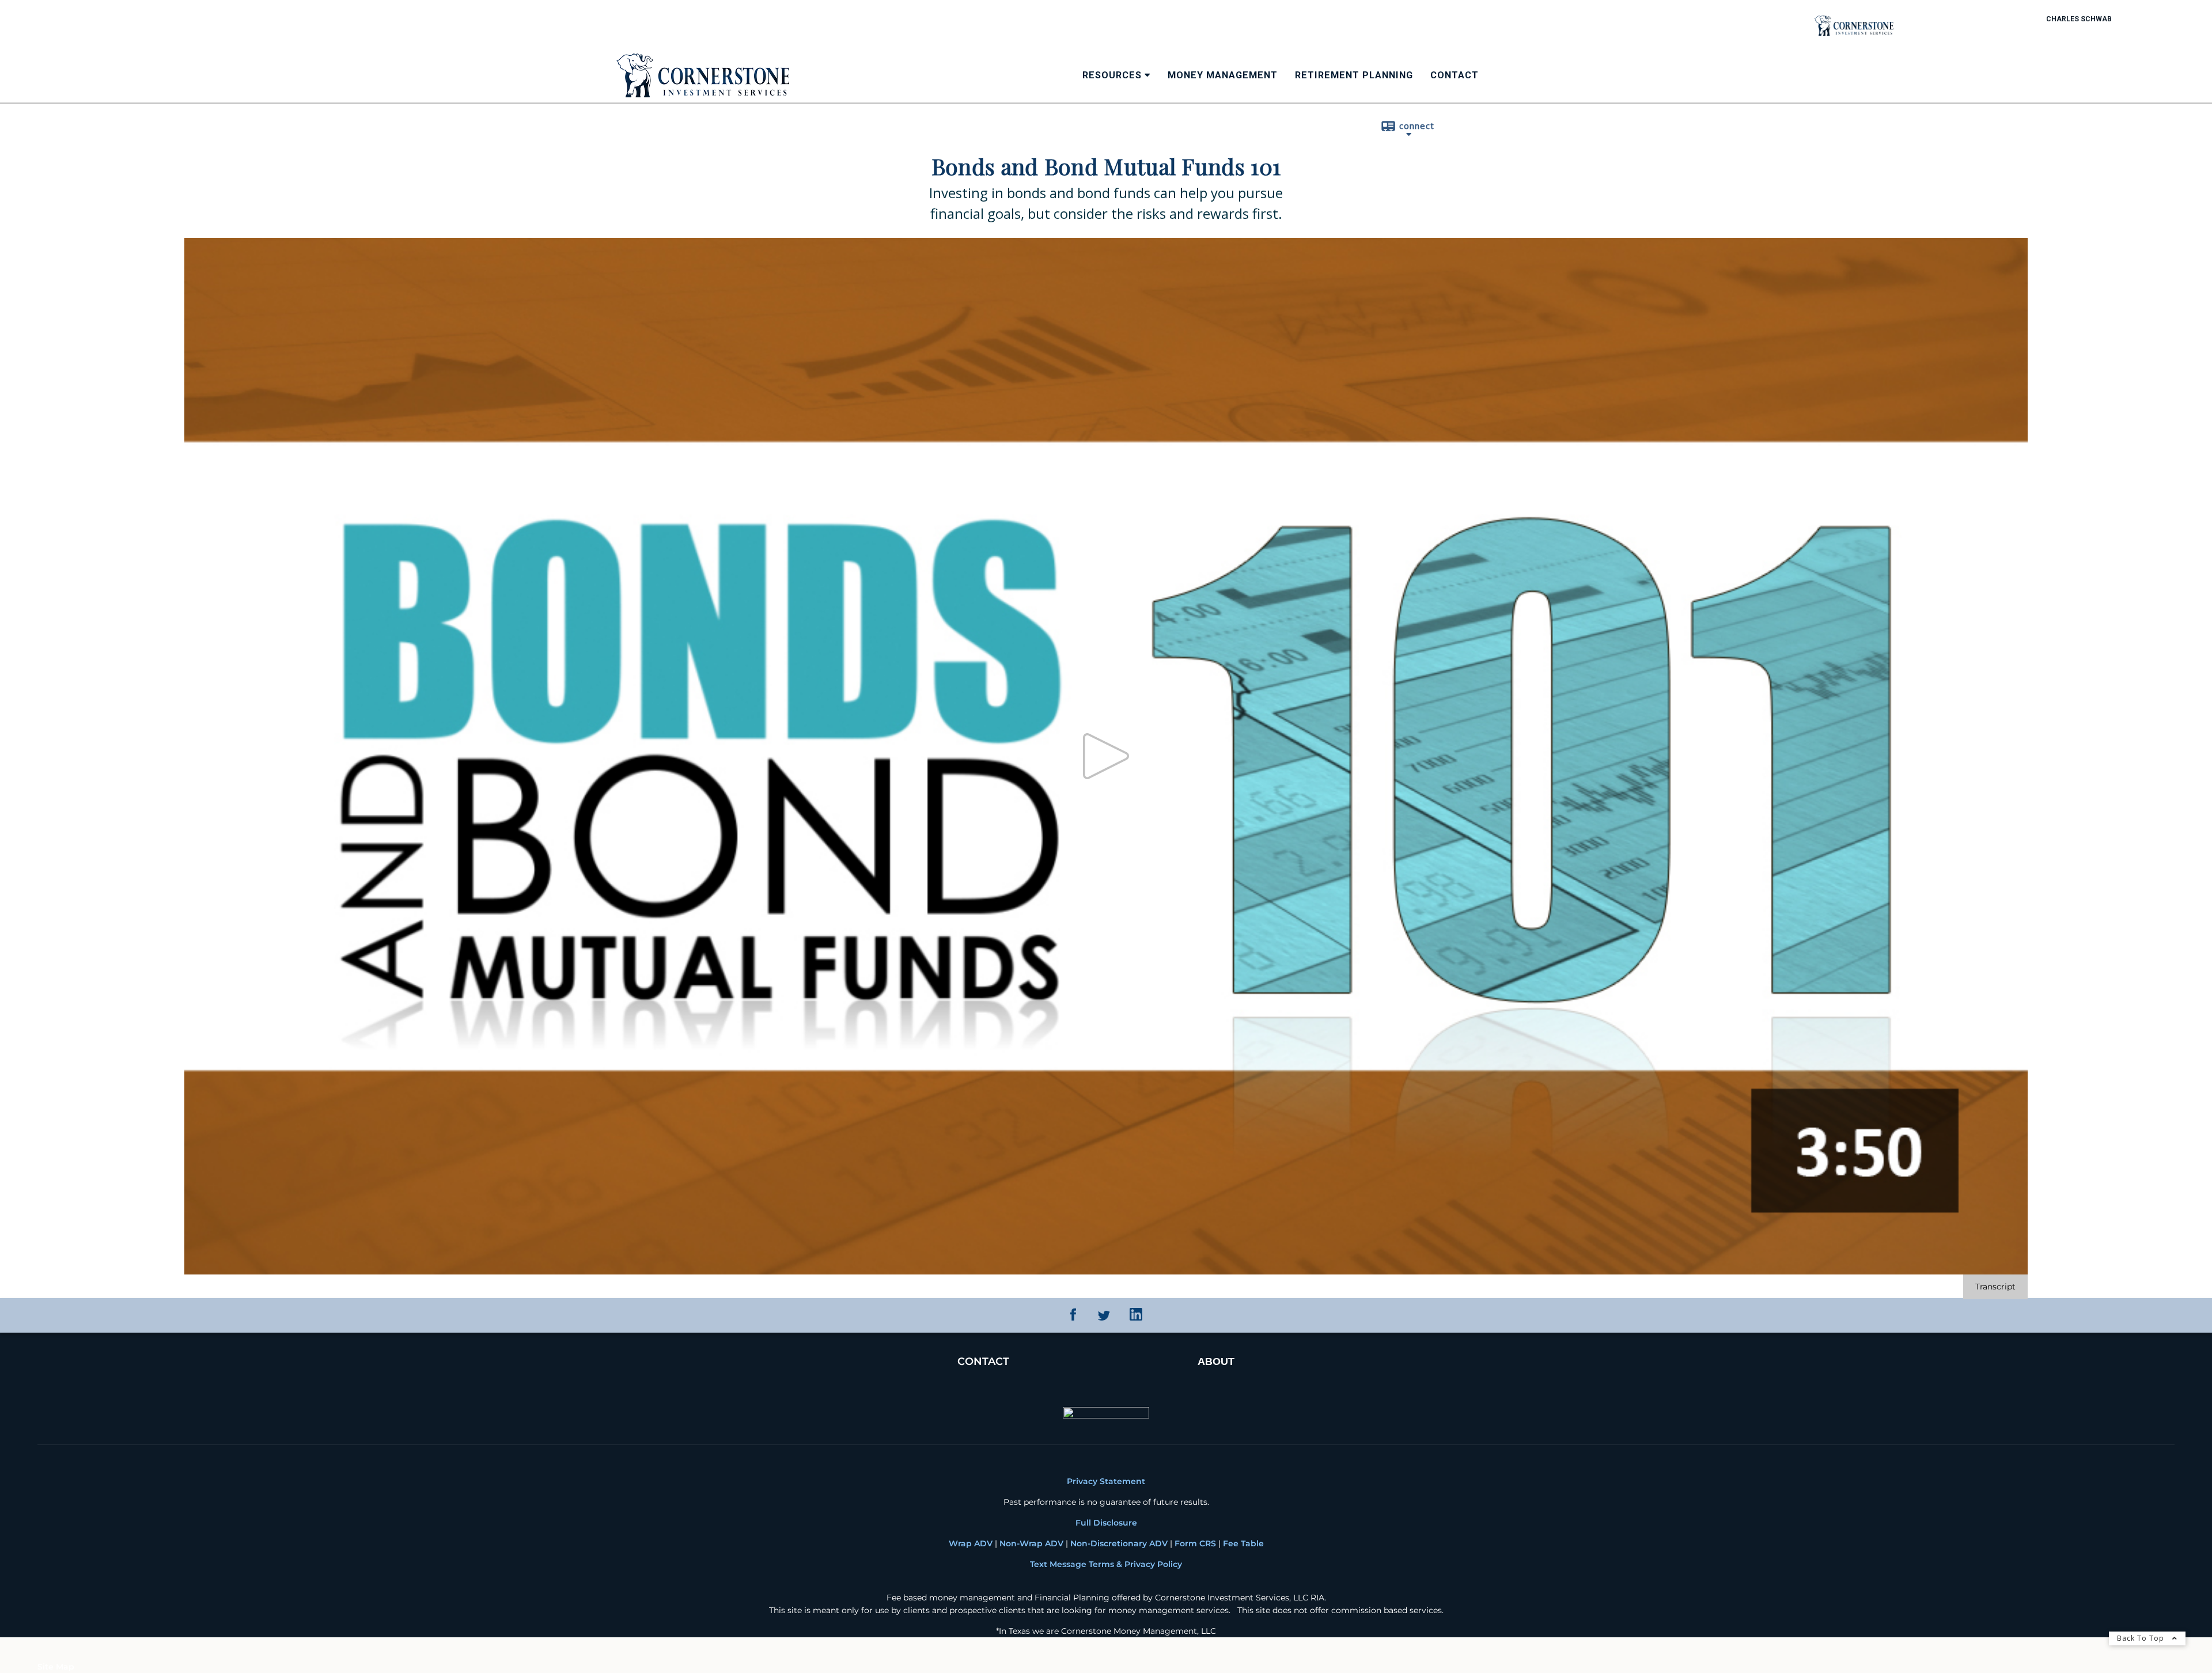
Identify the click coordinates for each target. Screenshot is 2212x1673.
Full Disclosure (1106, 1523)
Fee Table (1243, 1543)
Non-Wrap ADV (1031, 1543)
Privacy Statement (1106, 1481)
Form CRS (1194, 1543)
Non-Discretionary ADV (1119, 1543)
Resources (1112, 75)
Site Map (56, 1667)
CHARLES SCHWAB (2079, 19)
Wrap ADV (971, 1543)
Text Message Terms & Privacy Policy (1106, 1564)
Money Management (1223, 75)
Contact (1455, 75)
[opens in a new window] (1073, 1318)
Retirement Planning (1354, 75)
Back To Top (2142, 1638)
